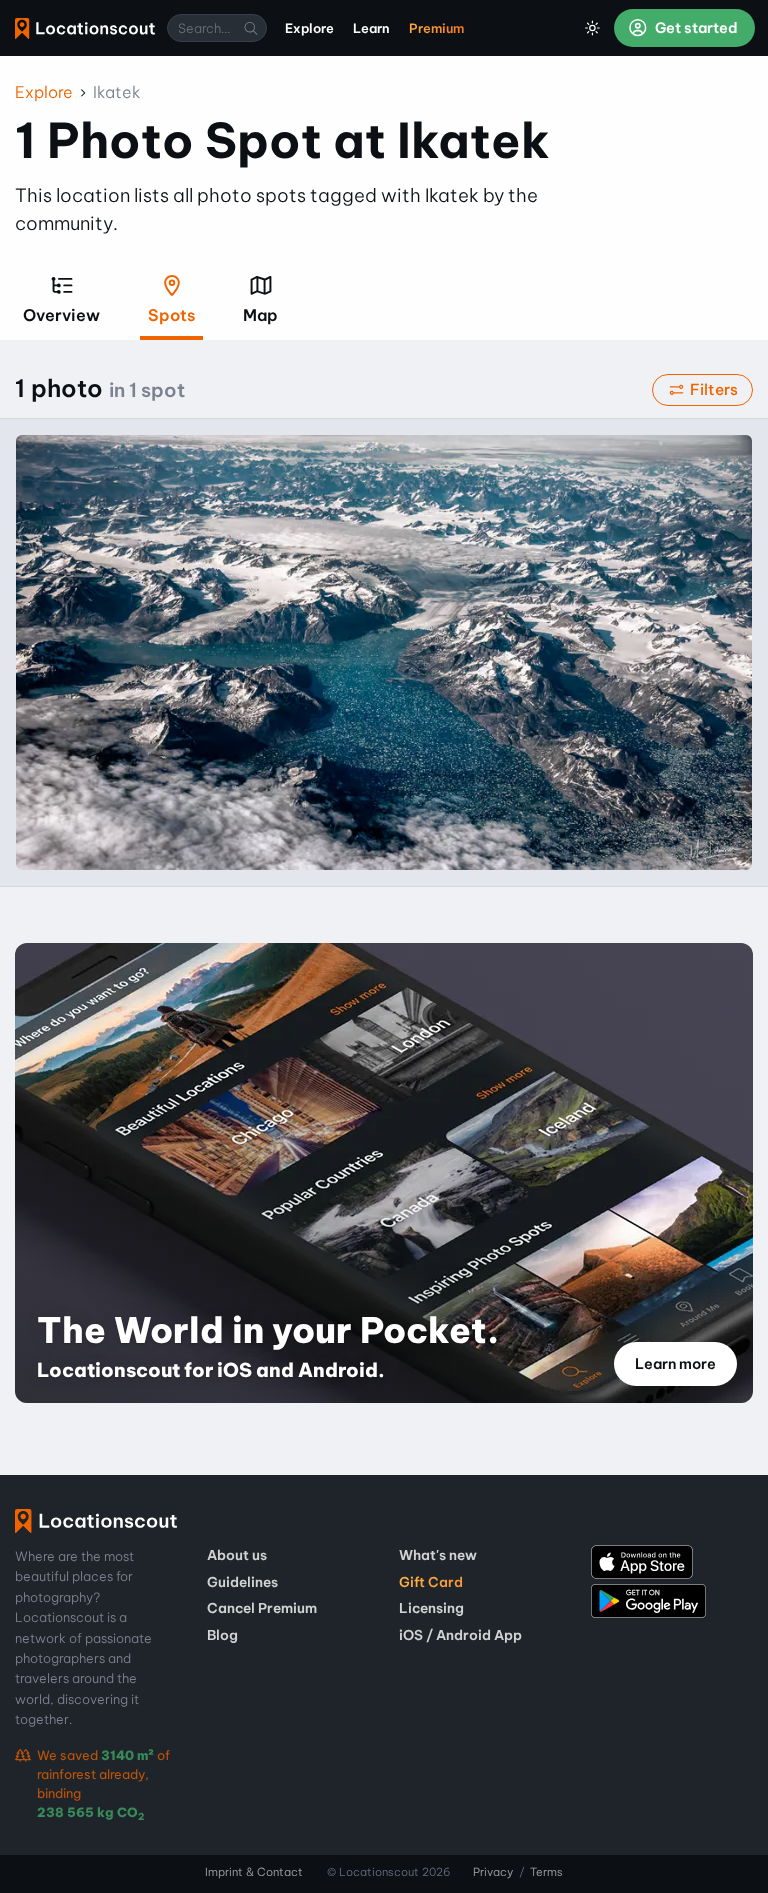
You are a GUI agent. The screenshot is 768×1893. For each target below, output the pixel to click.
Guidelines (242, 1582)
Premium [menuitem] (436, 28)
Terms (546, 1872)
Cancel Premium (262, 1608)
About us (237, 1555)
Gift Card (431, 1582)
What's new (438, 1555)
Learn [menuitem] (371, 28)
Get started (695, 28)
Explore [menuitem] (309, 28)
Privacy (493, 1872)
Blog (222, 1635)
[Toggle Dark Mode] (593, 28)
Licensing (431, 1608)
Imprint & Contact (254, 1872)
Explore (44, 92)
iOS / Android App (460, 1635)
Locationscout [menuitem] (85, 28)
